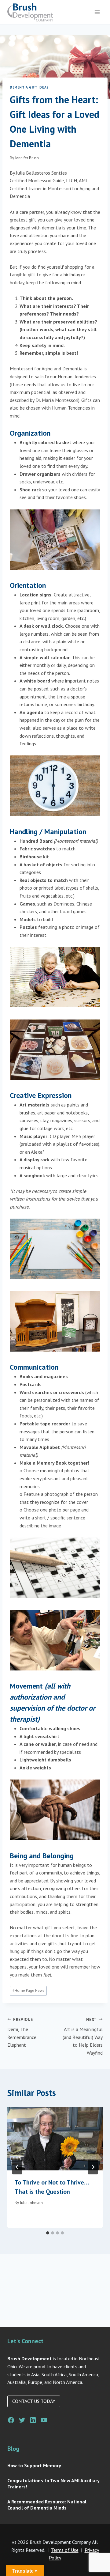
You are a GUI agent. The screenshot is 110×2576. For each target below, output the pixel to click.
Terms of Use (65, 2550)
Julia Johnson (31, 2203)
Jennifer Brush (27, 158)
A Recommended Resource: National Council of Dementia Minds (47, 2505)
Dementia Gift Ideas (29, 87)
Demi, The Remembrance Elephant (22, 2033)
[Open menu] (97, 12)
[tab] (48, 2233)
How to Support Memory (34, 2465)
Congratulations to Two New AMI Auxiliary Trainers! (53, 2483)
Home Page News (28, 1990)
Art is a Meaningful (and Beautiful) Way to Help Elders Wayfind (83, 2036)
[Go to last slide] (17, 2167)
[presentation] (55, 2139)
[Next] (93, 2167)
